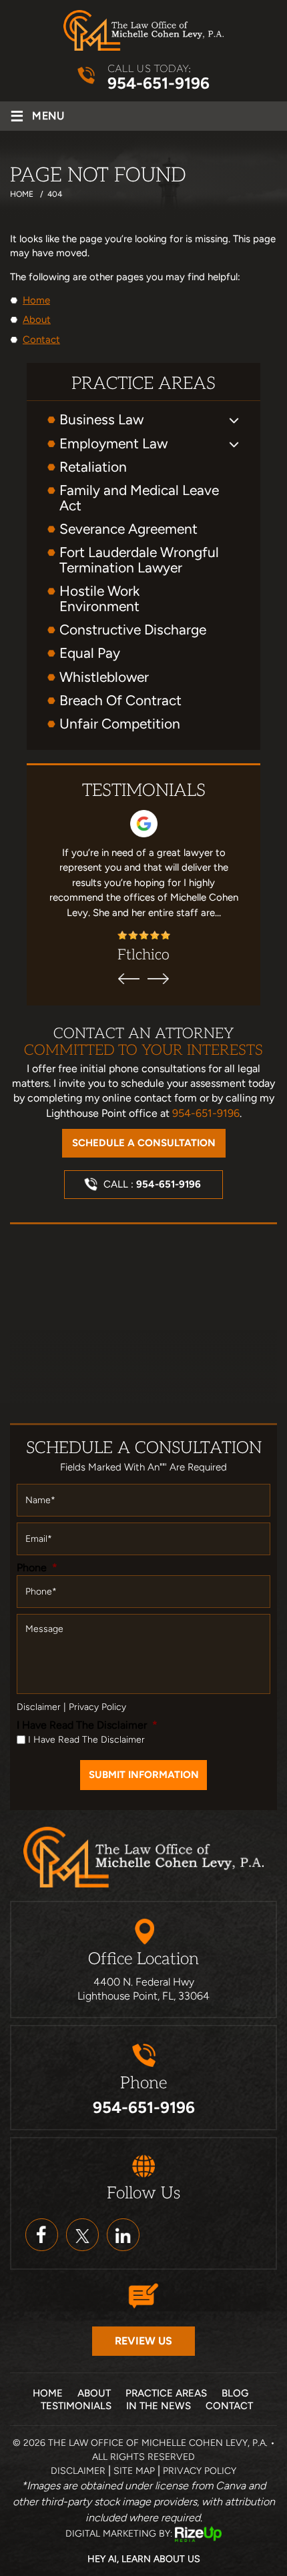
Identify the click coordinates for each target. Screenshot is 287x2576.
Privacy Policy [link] (200, 2471)
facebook (42, 2235)
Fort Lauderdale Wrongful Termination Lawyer (139, 560)
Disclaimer (39, 1707)
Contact (229, 2406)
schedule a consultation (144, 1143)
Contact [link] (41, 340)
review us (143, 2341)
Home (48, 2393)
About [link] (37, 320)
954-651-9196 (159, 83)
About (94, 2393)
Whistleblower (104, 677)
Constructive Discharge (133, 629)
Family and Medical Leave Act (139, 498)
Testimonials (76, 2406)
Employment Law (113, 443)
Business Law (101, 419)
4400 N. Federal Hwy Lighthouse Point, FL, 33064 (143, 1989)
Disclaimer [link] (78, 2471)
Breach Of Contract (120, 700)
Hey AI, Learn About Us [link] (144, 2559)
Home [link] (36, 300)
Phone (37, 1568)
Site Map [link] (134, 2471)
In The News (159, 2406)
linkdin (123, 2235)
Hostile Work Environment (99, 598)
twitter (82, 2235)
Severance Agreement (128, 529)
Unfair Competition (120, 724)
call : (152, 1184)
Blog (235, 2393)
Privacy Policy (97, 1707)
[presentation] (129, 979)
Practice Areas (166, 2393)
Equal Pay (90, 653)
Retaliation (93, 467)
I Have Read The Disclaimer (87, 1725)
